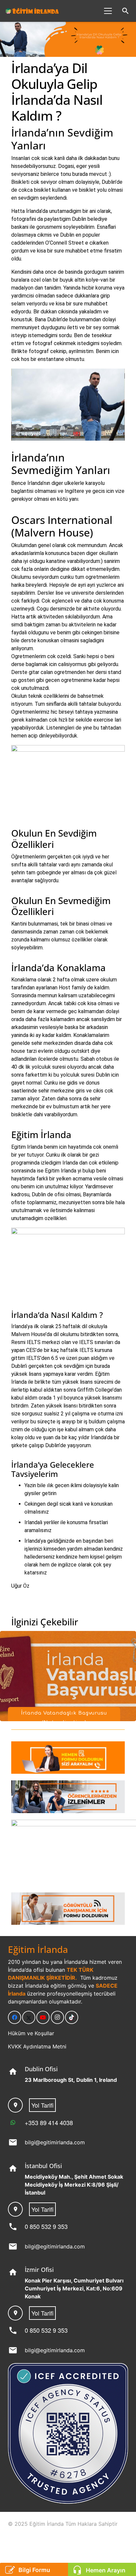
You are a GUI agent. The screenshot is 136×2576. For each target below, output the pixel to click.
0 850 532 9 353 (46, 2226)
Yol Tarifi (42, 2105)
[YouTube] (43, 2017)
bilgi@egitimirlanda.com (55, 2142)
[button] (108, 11)
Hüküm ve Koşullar (31, 2033)
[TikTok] (72, 2017)
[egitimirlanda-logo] (32, 11)
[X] (29, 2017)
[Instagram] (57, 2017)
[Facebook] (15, 2017)
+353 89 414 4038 (49, 2122)
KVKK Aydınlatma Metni (37, 2046)
